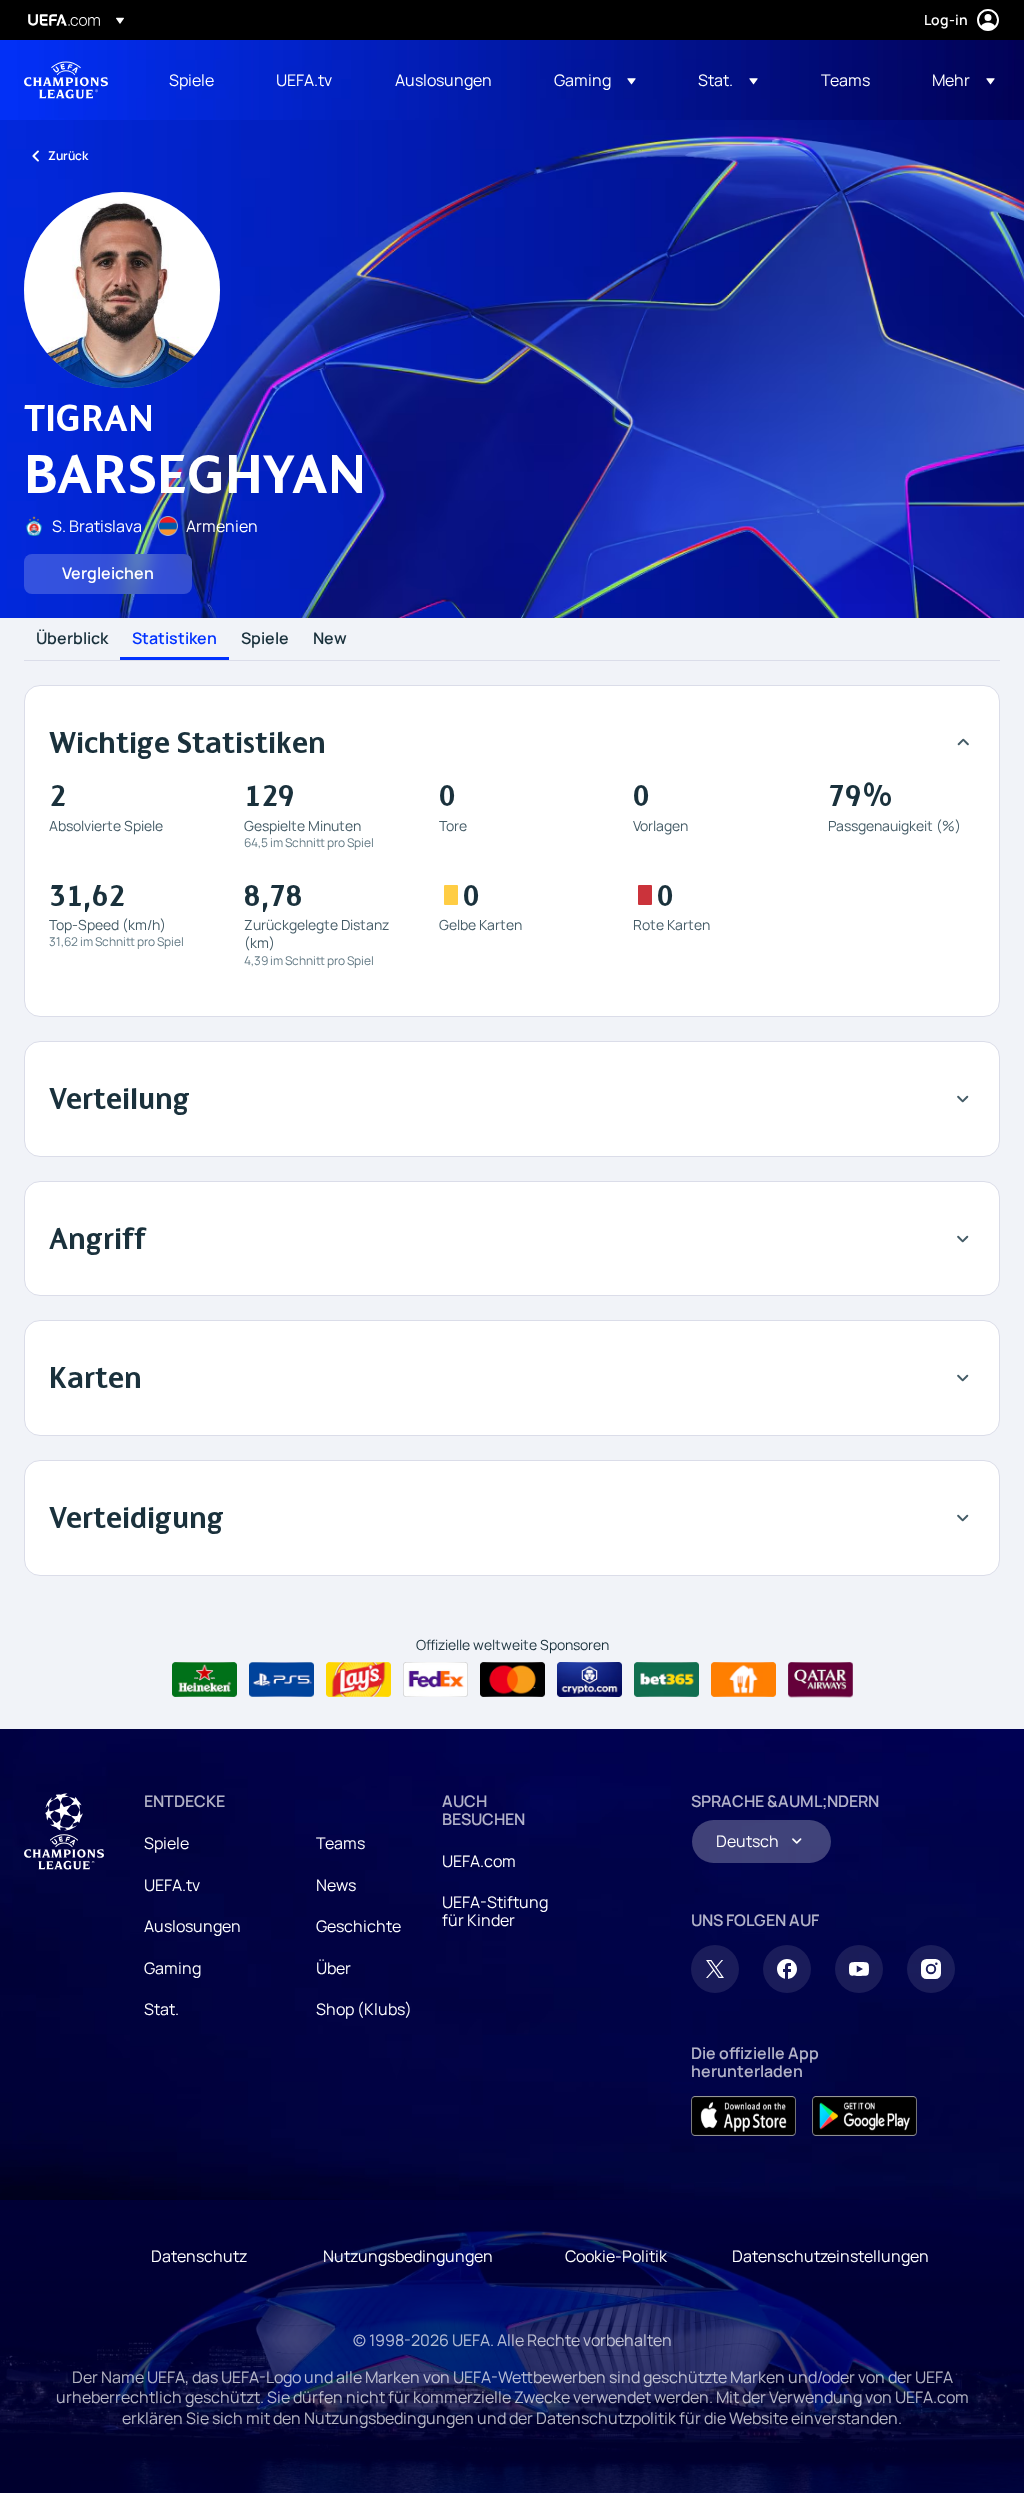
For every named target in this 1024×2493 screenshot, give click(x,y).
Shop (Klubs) (364, 2009)
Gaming (172, 1968)
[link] (191, 80)
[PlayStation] (281, 1680)
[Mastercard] (512, 1680)
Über (333, 1968)
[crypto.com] (589, 1680)
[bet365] (666, 1680)
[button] (595, 80)
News (336, 1885)
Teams (340, 1843)
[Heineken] (204, 1680)
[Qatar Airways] (820, 1680)
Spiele (265, 639)
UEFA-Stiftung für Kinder (495, 1911)
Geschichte (358, 1926)
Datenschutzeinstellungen (830, 2256)
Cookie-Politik (616, 2256)
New (330, 639)
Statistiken (174, 639)
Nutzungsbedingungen (408, 2256)
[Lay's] (358, 1680)
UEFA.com (479, 1861)
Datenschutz (199, 2256)
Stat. (161, 2009)
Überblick (72, 639)
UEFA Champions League (66, 80)
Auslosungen (192, 1926)
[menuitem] (197, 80)
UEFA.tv (172, 1885)
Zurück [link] (68, 155)
